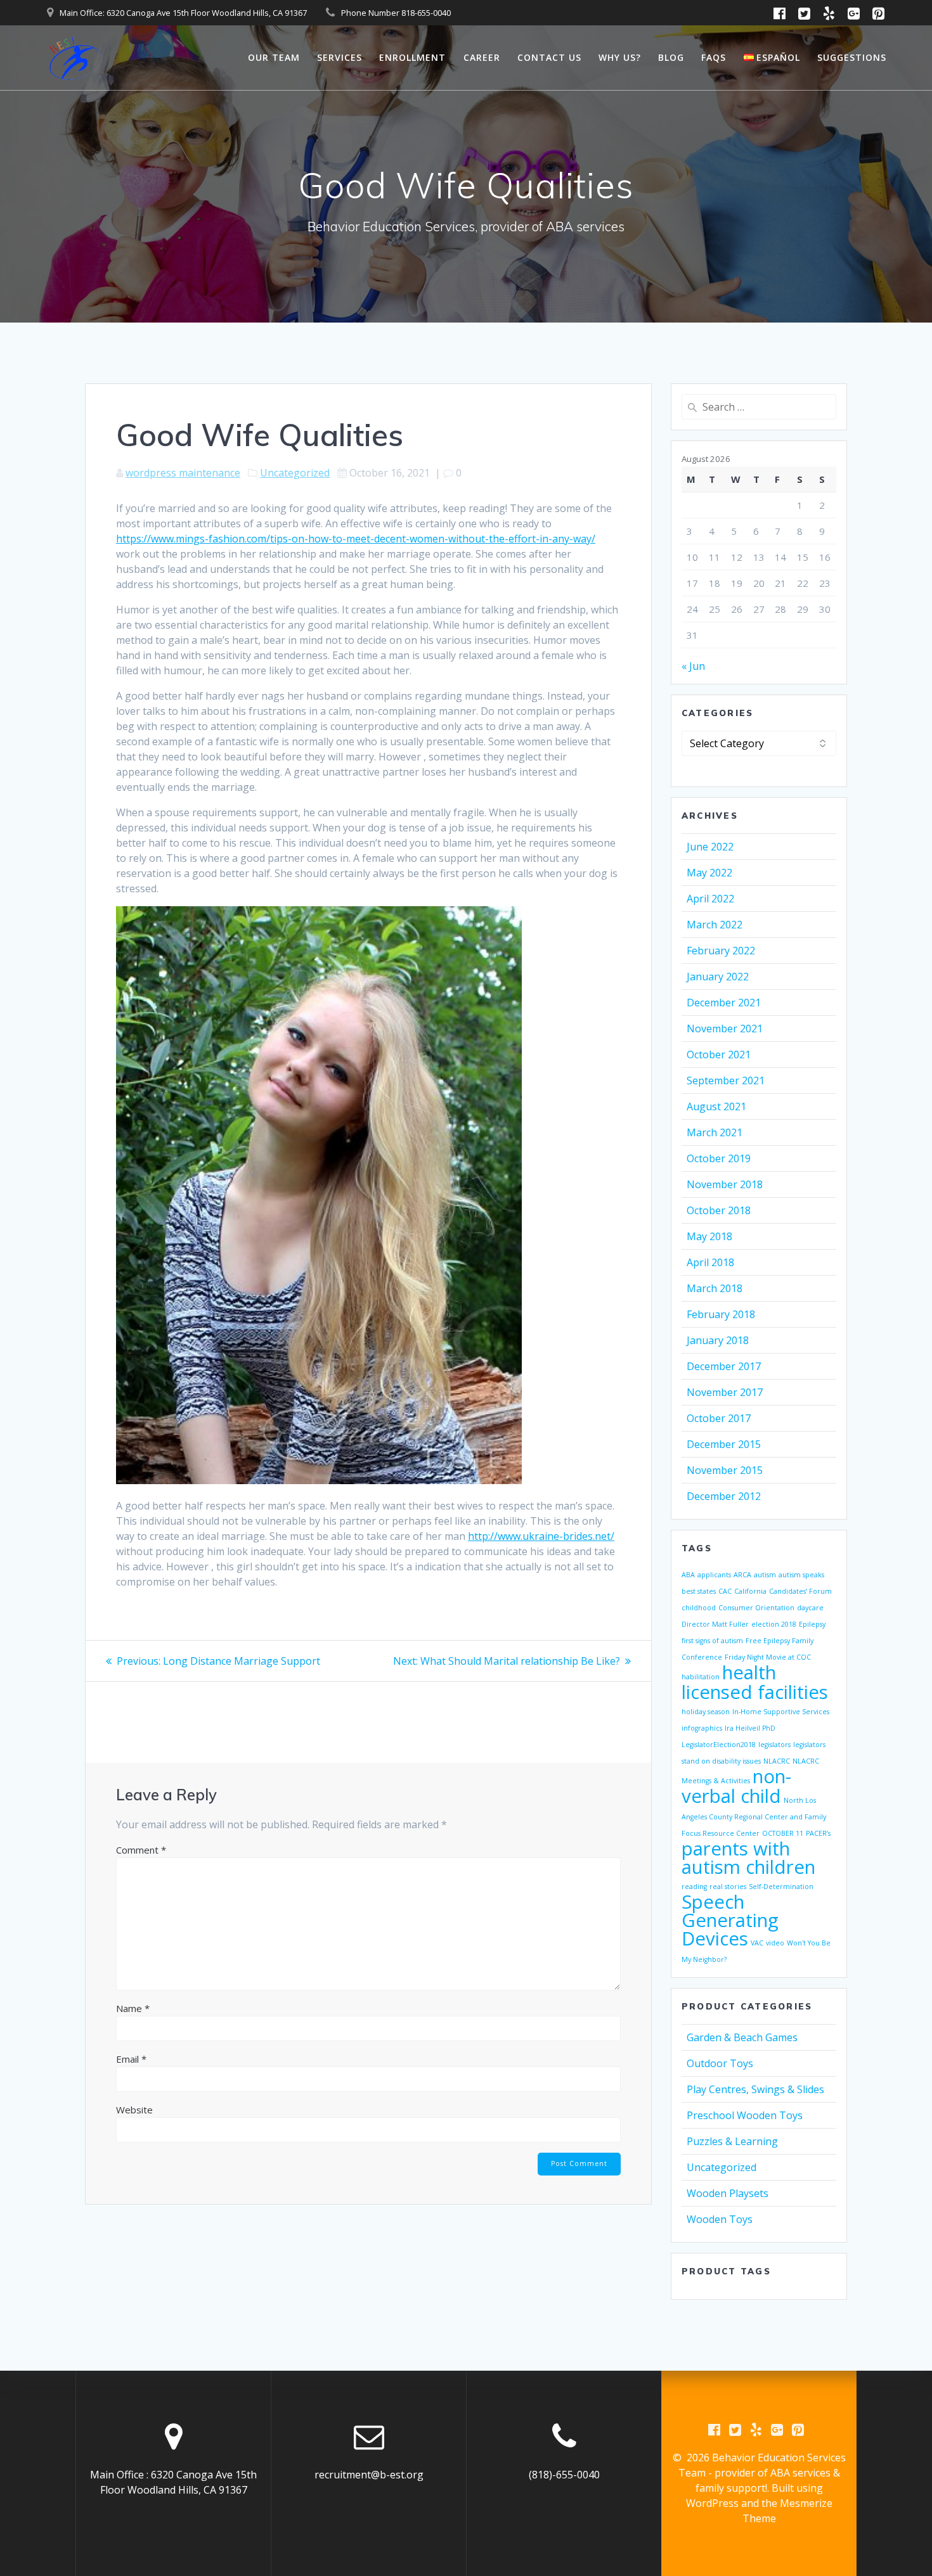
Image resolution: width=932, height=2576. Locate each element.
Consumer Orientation (756, 1608)
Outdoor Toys (720, 2063)
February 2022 (721, 951)
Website (134, 2110)
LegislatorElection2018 (719, 1745)
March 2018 (715, 1288)
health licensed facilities (755, 1682)
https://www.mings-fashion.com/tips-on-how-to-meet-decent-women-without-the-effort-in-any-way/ (356, 539)
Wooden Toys (720, 2219)
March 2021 (715, 1132)
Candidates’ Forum (800, 1591)
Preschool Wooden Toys (745, 2115)
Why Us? (620, 57)
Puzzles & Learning (732, 2141)
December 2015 (724, 1444)
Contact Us (549, 57)
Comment (141, 1850)
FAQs (714, 57)
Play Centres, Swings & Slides (755, 2089)
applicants (714, 1575)
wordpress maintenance (183, 473)
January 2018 (718, 1340)
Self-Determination (781, 1887)
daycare (810, 1608)
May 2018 (709, 1236)
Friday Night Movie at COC (768, 1657)
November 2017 (725, 1392)
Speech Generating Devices (730, 1920)
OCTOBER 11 (783, 1833)
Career (482, 57)
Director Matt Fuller (715, 1624)
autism (765, 1575)
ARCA (742, 1575)
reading (694, 1887)
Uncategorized (295, 473)
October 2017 (719, 1418)
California (750, 1591)
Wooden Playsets (728, 2193)
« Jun (693, 666)
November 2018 (725, 1184)
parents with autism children (748, 1858)
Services (340, 57)
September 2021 (726, 1080)
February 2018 (721, 1314)
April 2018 (710, 1262)
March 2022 (715, 925)
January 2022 (718, 977)
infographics (702, 1728)
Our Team (274, 57)
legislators (774, 1745)
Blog (671, 57)
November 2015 (725, 1470)
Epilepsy (812, 1624)
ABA (688, 1575)
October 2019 (719, 1158)
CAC (725, 1591)
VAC (757, 1943)
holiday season (706, 1712)
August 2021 (716, 1106)
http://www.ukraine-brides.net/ (541, 1536)
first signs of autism (712, 1641)
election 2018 (774, 1624)
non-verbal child (736, 1786)
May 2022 (709, 873)
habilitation (701, 1677)
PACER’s (818, 1833)
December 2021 (724, 1003)
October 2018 (719, 1210)
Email (131, 2059)
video (775, 1943)
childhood (699, 1608)
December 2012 (724, 1496)
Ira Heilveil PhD (750, 1728)
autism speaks (801, 1575)
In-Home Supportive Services (781, 1712)
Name (133, 2008)
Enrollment (412, 57)
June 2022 (710, 847)
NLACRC (777, 1761)
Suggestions (852, 57)
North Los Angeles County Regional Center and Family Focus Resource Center (754, 1817)
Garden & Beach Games (742, 2037)
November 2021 (725, 1028)
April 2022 (710, 899)
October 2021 (719, 1054)
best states (699, 1591)
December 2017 (724, 1366)
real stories (728, 1887)
